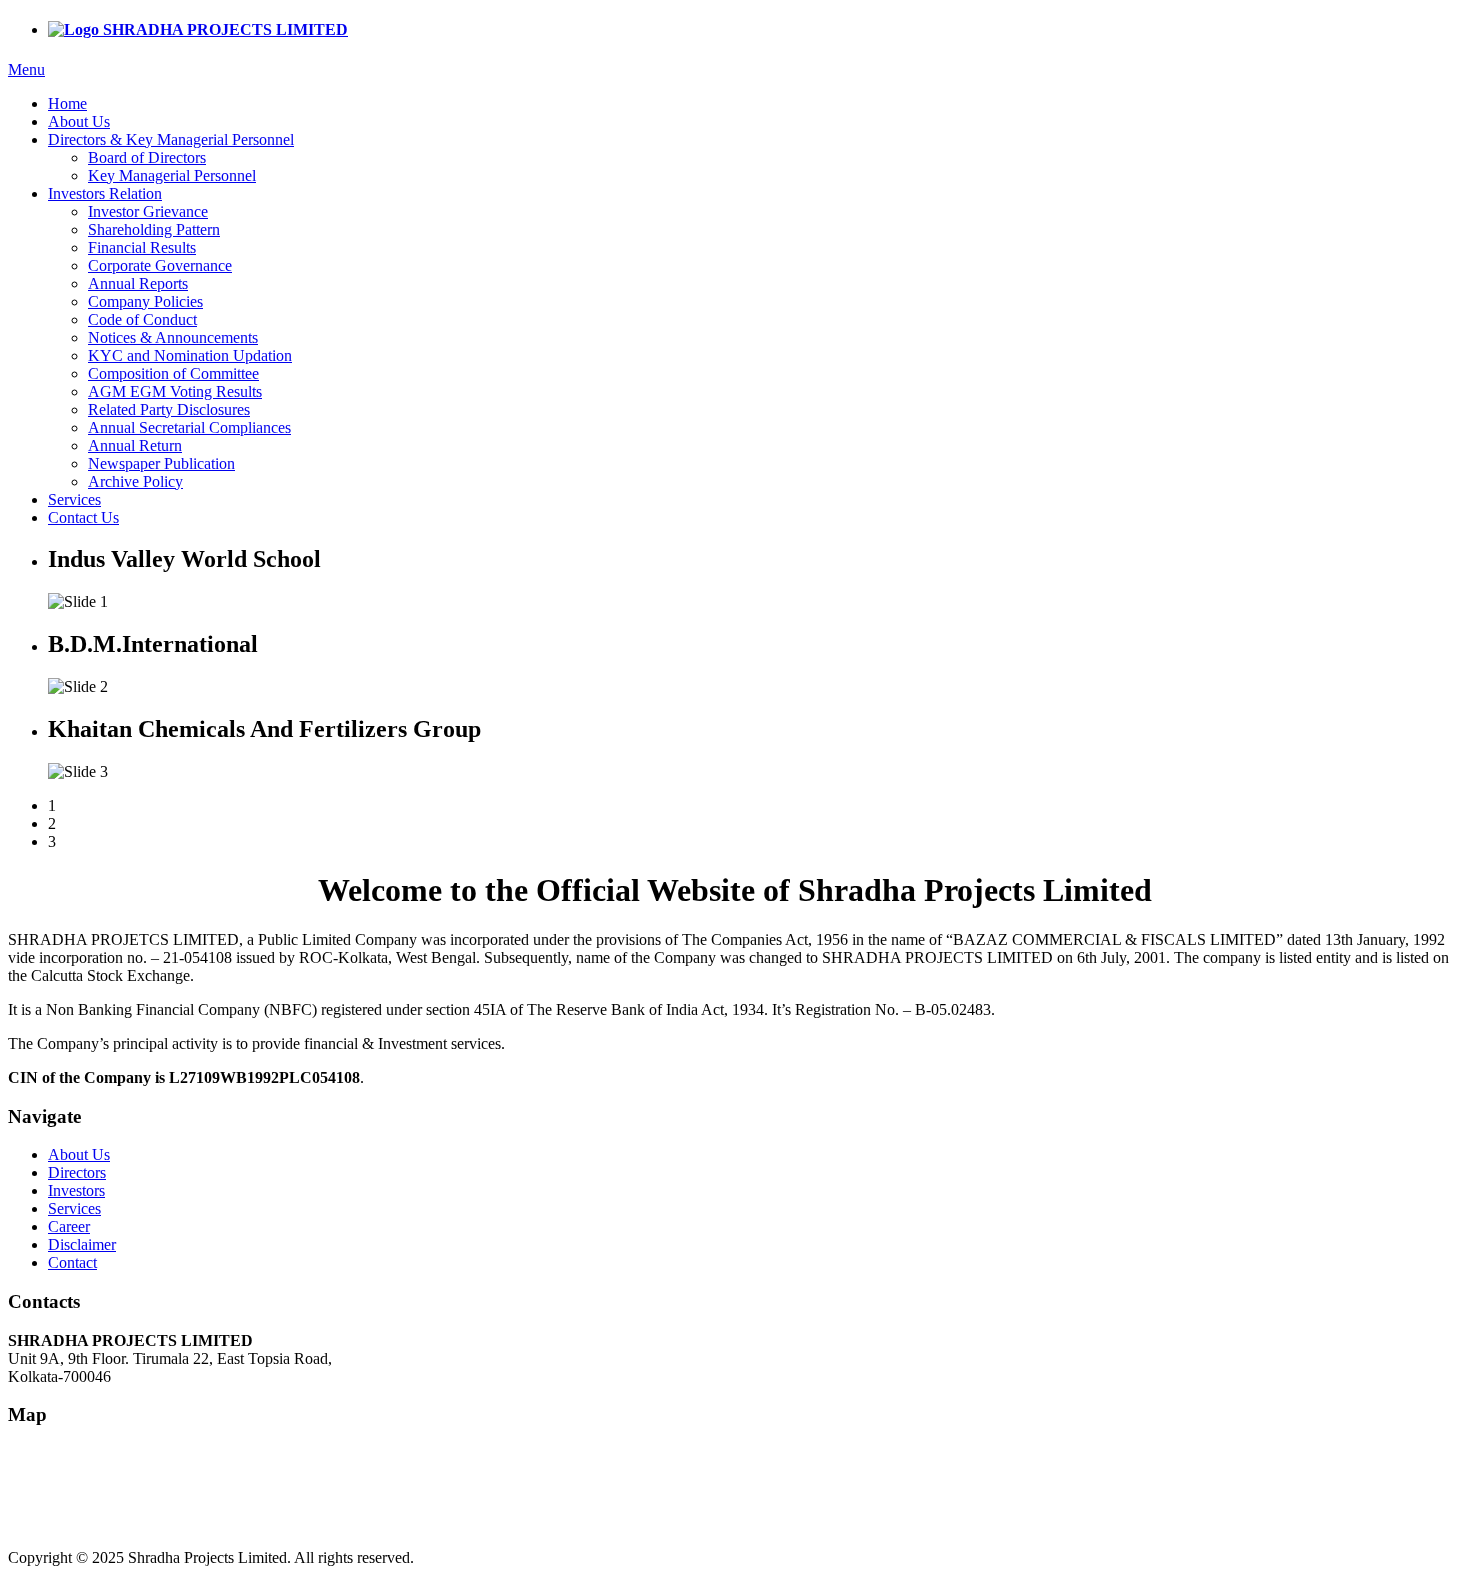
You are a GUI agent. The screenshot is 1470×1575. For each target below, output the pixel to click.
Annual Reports (138, 283)
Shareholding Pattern (154, 229)
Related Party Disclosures (169, 409)
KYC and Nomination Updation (190, 355)
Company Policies (145, 301)
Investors (76, 1190)
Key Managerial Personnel (172, 175)
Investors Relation (105, 193)
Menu (26, 69)
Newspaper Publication (161, 463)
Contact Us (83, 517)
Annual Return (135, 445)
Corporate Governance (160, 265)
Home (67, 103)
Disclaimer (82, 1244)
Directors (77, 1172)
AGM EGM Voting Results (175, 391)
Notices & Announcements (173, 337)
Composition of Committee (173, 373)
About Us (79, 121)
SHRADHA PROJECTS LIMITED (223, 29)
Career (69, 1226)
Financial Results (142, 247)
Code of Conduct (142, 319)
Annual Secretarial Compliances (189, 427)
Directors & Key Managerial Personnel (171, 139)
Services (74, 499)
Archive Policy (135, 481)
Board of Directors (147, 157)
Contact (72, 1262)
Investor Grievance (148, 211)
